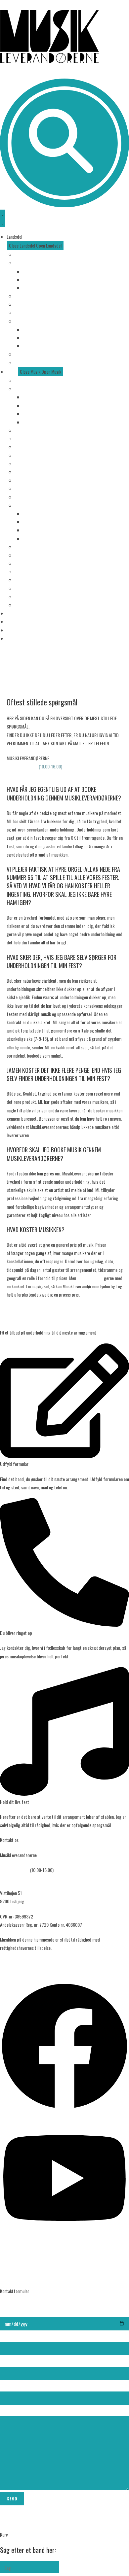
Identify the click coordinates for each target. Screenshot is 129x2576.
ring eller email (90, 1278)
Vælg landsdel (27, 254)
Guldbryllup (33, 422)
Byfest (21, 472)
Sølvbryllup (33, 414)
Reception (23, 480)
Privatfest (24, 439)
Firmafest (24, 430)
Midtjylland (33, 279)
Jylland (21, 263)
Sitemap (7, 1963)
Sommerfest (26, 447)
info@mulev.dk (20, 775)
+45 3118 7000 (20, 766)
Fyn (18, 296)
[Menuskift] (3, 218)
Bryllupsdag (34, 397)
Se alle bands (26, 380)
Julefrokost (25, 455)
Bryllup (21, 389)
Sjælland (22, 304)
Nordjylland (33, 288)
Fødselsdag (25, 464)
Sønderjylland (35, 271)
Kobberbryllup (35, 406)
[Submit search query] (53, 2567)
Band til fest (26, 488)
